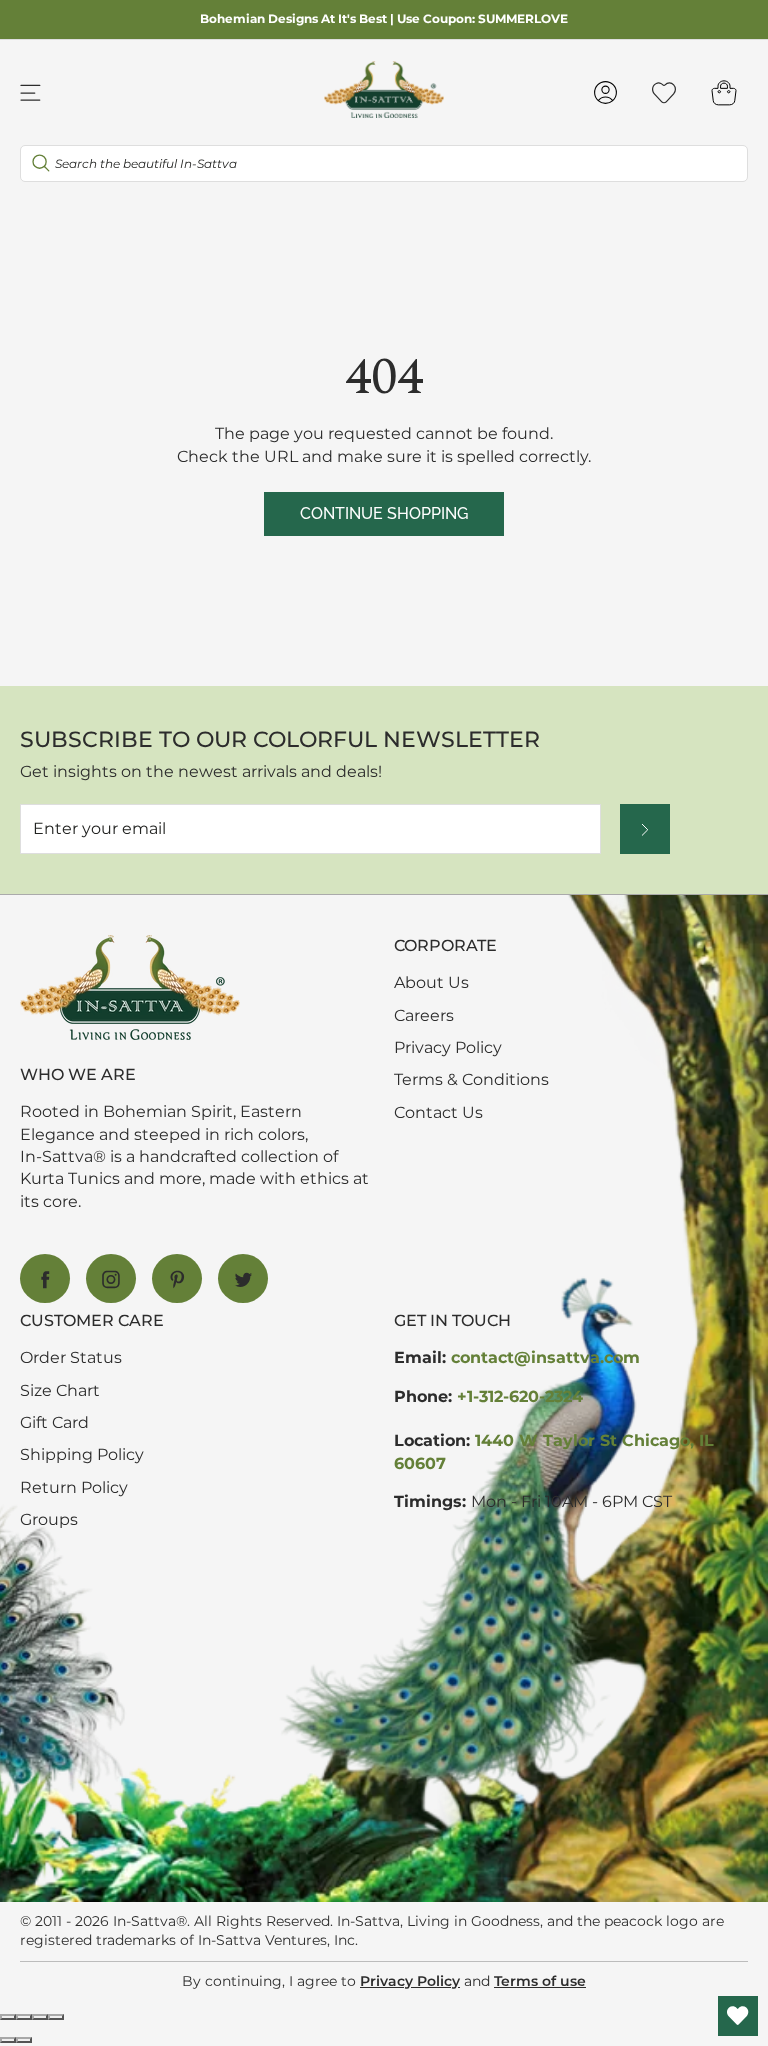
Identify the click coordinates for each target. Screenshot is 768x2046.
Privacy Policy (448, 1047)
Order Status (71, 1357)
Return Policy (74, 1487)
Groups (49, 1519)
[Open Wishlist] (738, 2016)
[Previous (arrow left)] (8, 2040)
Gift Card (54, 1422)
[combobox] (384, 163)
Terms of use (540, 1981)
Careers (424, 1015)
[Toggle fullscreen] (40, 2017)
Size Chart (60, 1390)
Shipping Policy (82, 1454)
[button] (724, 92)
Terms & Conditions (471, 1079)
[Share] (24, 2017)
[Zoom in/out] (56, 2017)
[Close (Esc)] (8, 2017)
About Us (431, 982)
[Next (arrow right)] (24, 2040)
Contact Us (438, 1112)
